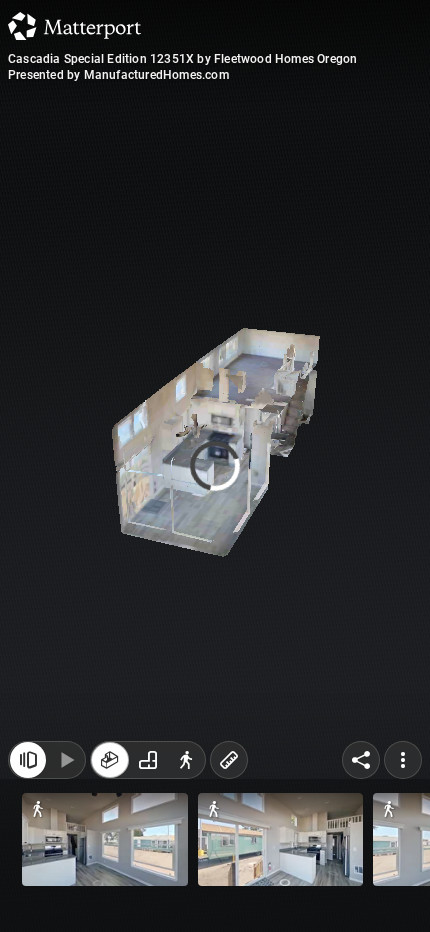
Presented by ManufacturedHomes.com (118, 75)
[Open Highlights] (28, 760)
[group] (148, 760)
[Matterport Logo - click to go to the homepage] (74, 26)
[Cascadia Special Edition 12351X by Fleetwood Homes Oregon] (215, 466)
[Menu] (403, 760)
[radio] (110, 760)
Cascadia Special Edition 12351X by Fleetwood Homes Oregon (182, 59)
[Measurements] (229, 760)
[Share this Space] (361, 760)
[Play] (66, 760)
